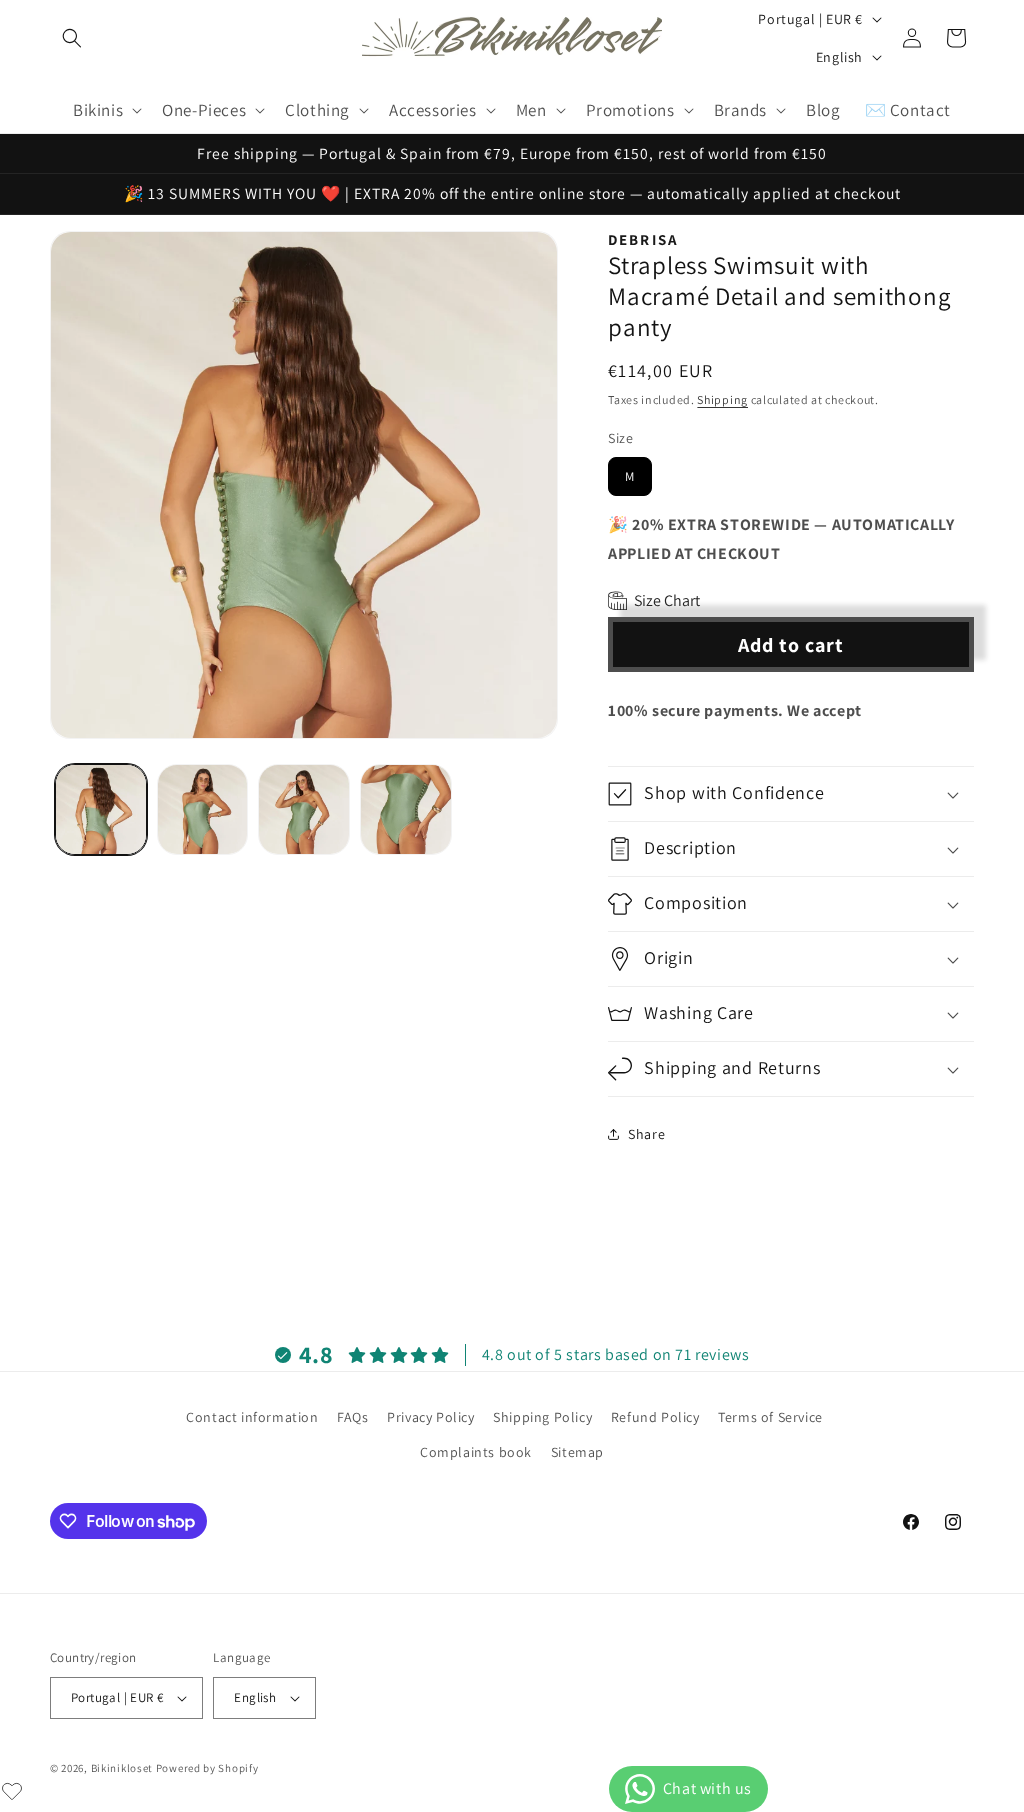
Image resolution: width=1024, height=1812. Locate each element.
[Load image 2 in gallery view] (203, 810)
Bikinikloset (122, 1768)
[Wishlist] (12, 1791)
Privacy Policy (430, 1417)
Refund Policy (655, 1417)
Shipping (722, 399)
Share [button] (646, 1134)
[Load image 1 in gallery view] (101, 810)
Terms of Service (770, 1417)
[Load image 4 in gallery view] (406, 810)
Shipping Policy (542, 1417)
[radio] (630, 476)
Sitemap (577, 1452)
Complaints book (476, 1452)
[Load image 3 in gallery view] (304, 810)
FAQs (352, 1417)
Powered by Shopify (207, 1768)
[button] (72, 38)
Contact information (252, 1417)
